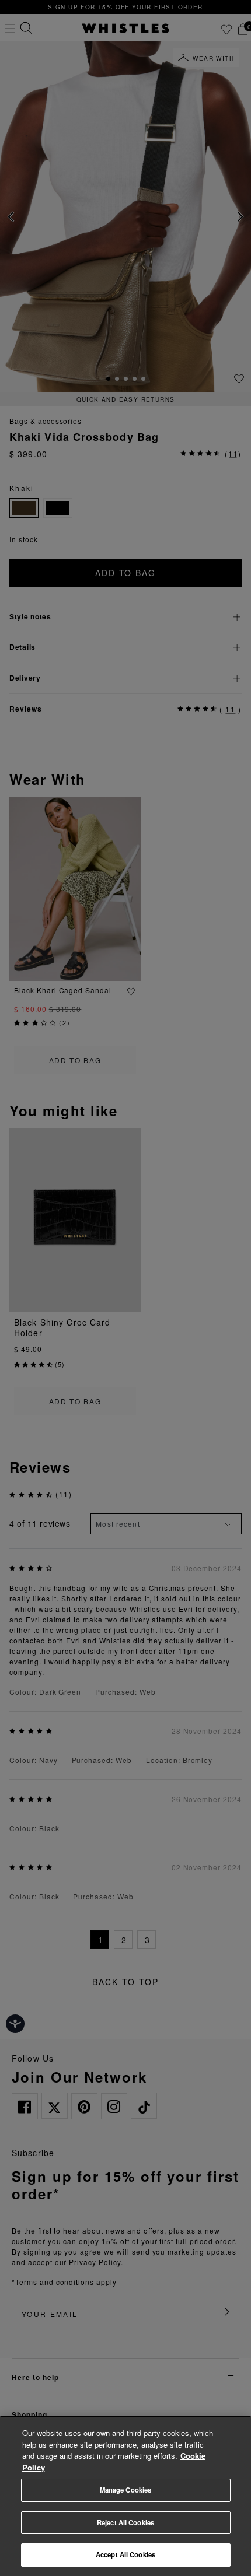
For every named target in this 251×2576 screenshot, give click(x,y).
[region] (125, 2496)
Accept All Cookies (125, 2554)
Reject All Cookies (125, 2522)
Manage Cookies (126, 2490)
